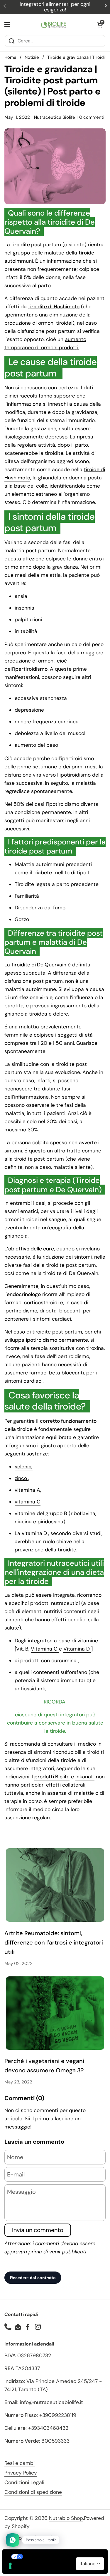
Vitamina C (45, 1649)
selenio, (24, 1467)
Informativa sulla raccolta (36, 2569)
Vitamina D (77, 1649)
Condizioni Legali (24, 2482)
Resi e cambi (20, 2463)
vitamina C (28, 1502)
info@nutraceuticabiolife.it (51, 2402)
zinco (21, 1478)
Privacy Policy (21, 2473)
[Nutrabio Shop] (54, 25)
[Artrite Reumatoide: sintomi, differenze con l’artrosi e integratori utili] (55, 1885)
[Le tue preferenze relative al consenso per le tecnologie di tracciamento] (10, 2566)
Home (10, 57)
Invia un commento (38, 2230)
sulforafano (75, 1672)
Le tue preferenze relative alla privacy (61, 2557)
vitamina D (35, 1533)
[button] (100, 25)
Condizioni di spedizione (33, 2492)
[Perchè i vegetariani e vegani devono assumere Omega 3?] (55, 2013)
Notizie (32, 57)
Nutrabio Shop (66, 2518)
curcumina (65, 1660)
